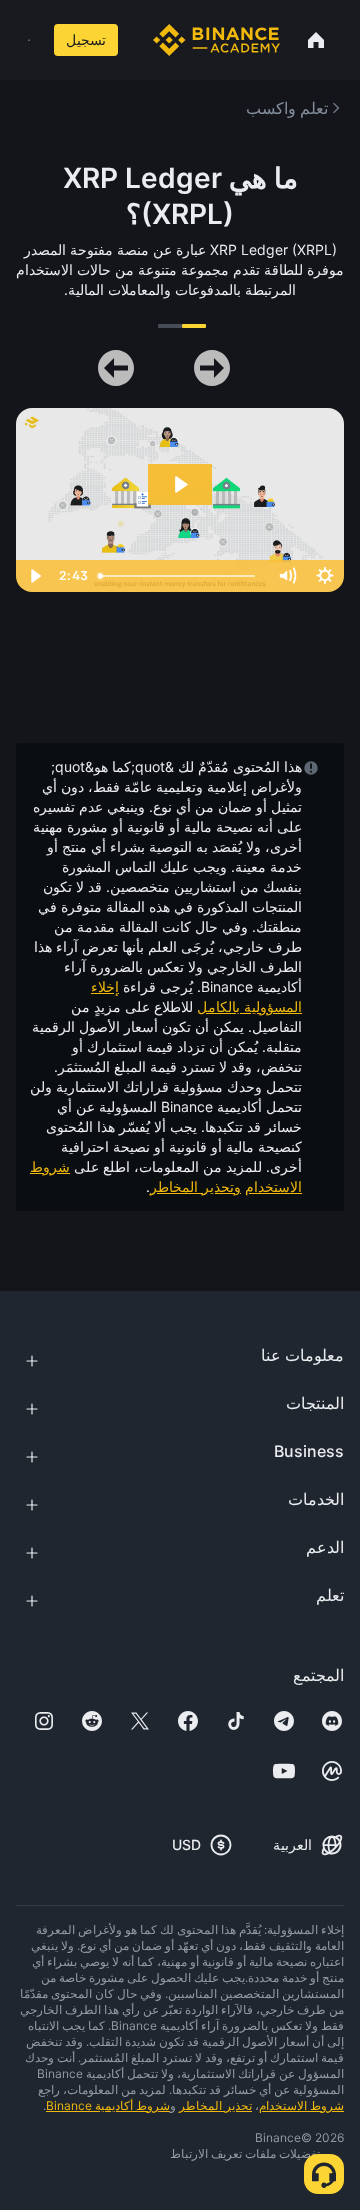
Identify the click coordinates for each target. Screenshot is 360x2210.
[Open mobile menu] (29, 40)
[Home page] (216, 40)
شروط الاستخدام (301, 2105)
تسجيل (86, 39)
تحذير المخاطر (215, 2105)
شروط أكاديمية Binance (108, 2105)
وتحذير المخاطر (195, 1186)
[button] (29, 40)
